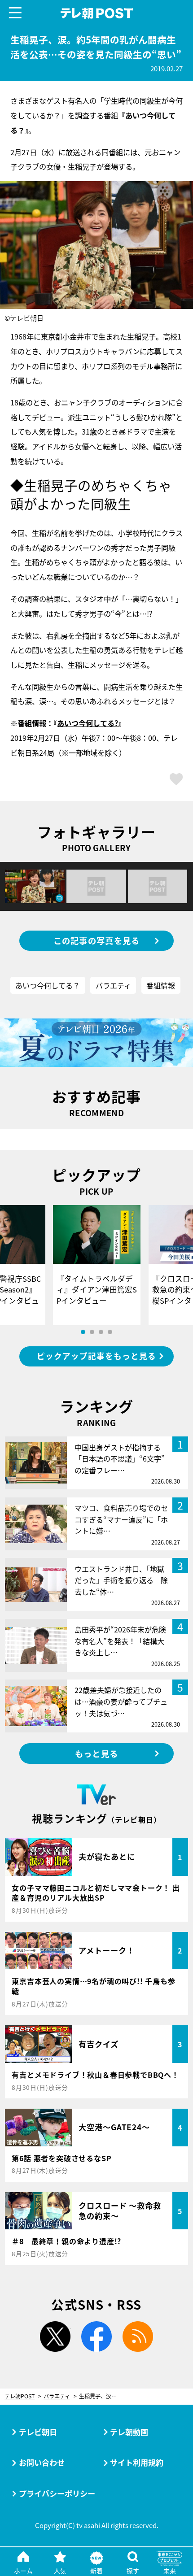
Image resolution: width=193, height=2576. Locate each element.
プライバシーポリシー (57, 2493)
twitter (55, 2337)
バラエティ (113, 985)
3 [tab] (101, 1332)
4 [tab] (110, 1332)
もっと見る (96, 1754)
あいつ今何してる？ (48, 985)
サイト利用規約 (137, 2462)
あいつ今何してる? (88, 723)
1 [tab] (83, 1332)
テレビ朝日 (38, 2432)
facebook (97, 2337)
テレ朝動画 (129, 2432)
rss (138, 2337)
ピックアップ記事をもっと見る (96, 1356)
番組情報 (161, 985)
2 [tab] (92, 1332)
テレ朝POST (96, 13)
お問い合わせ (42, 2462)
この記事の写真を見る (97, 940)
